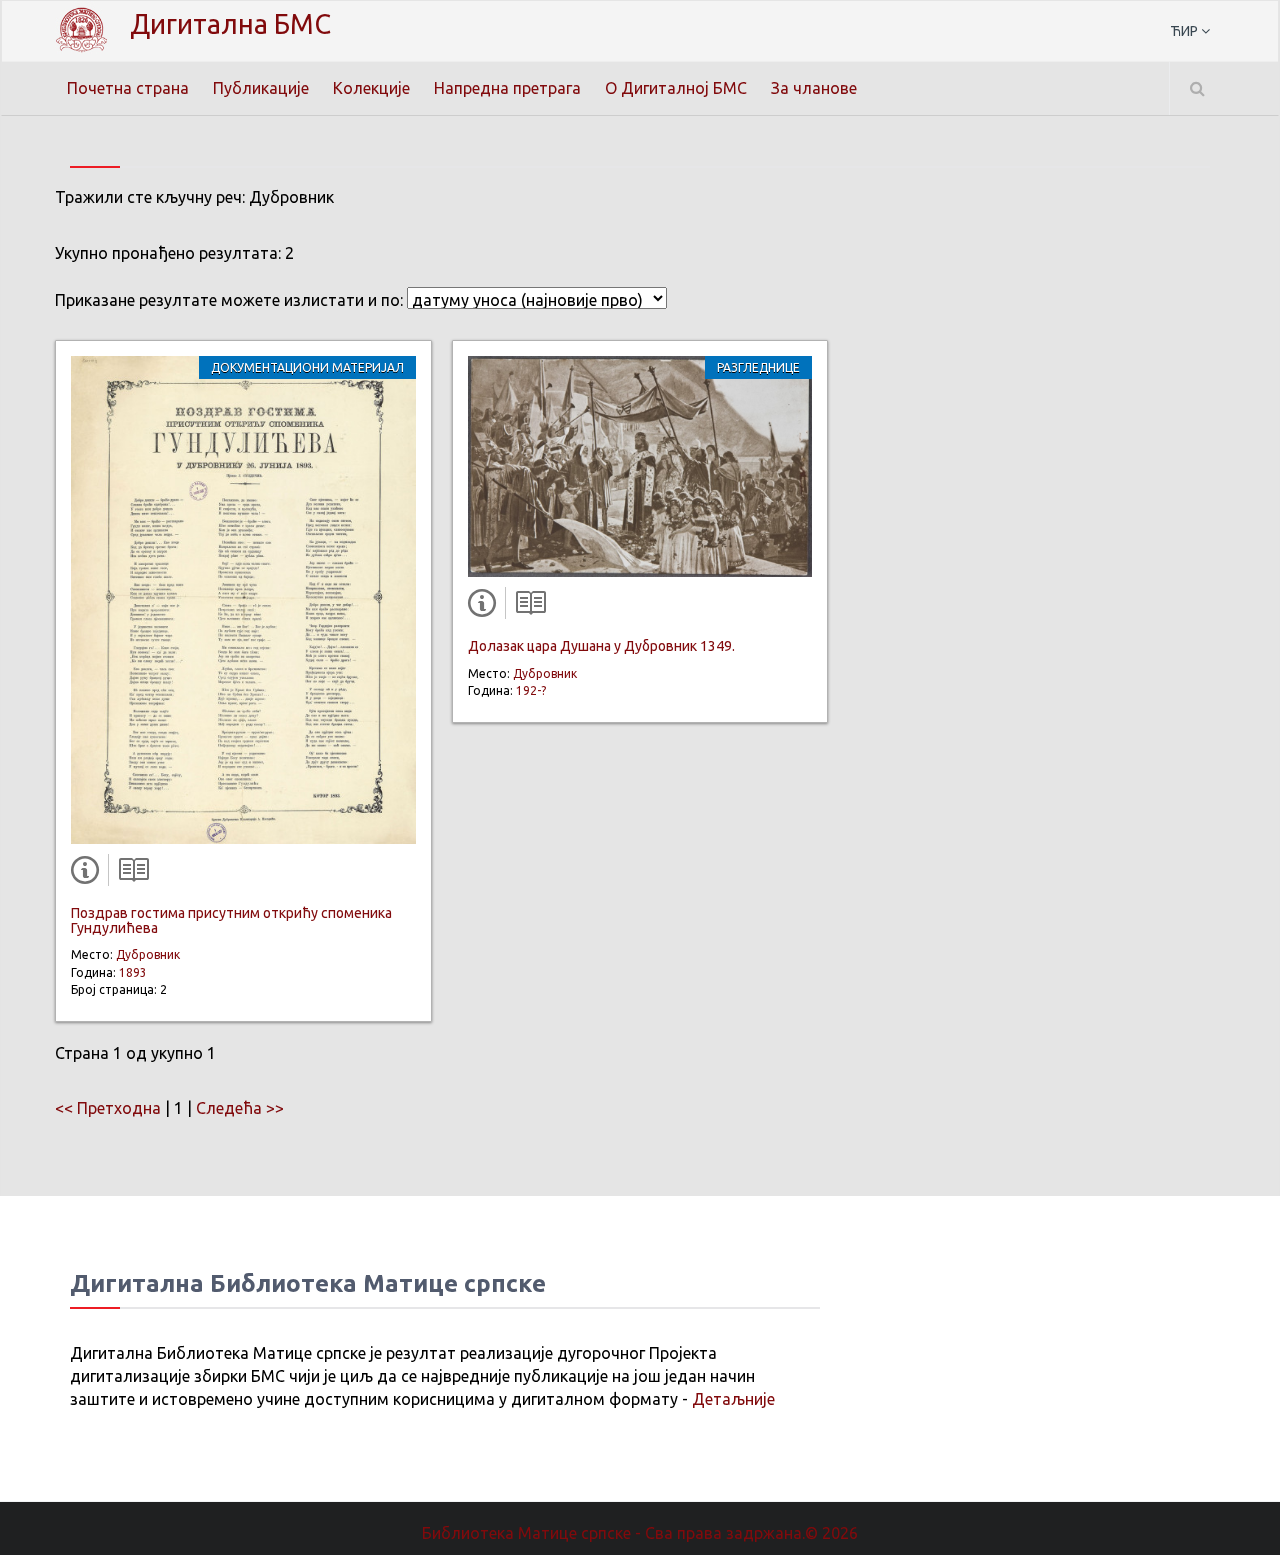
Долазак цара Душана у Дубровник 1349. (601, 646)
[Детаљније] (89, 874)
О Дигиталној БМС (676, 88)
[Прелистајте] (129, 874)
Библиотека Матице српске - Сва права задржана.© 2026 (640, 1533)
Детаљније (733, 1399)
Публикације (261, 88)
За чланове (814, 88)
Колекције (371, 88)
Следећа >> (240, 1108)
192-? (531, 690)
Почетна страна (128, 88)
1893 (133, 972)
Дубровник (148, 954)
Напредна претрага (507, 88)
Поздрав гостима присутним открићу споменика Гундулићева (231, 920)
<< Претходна (108, 1108)
